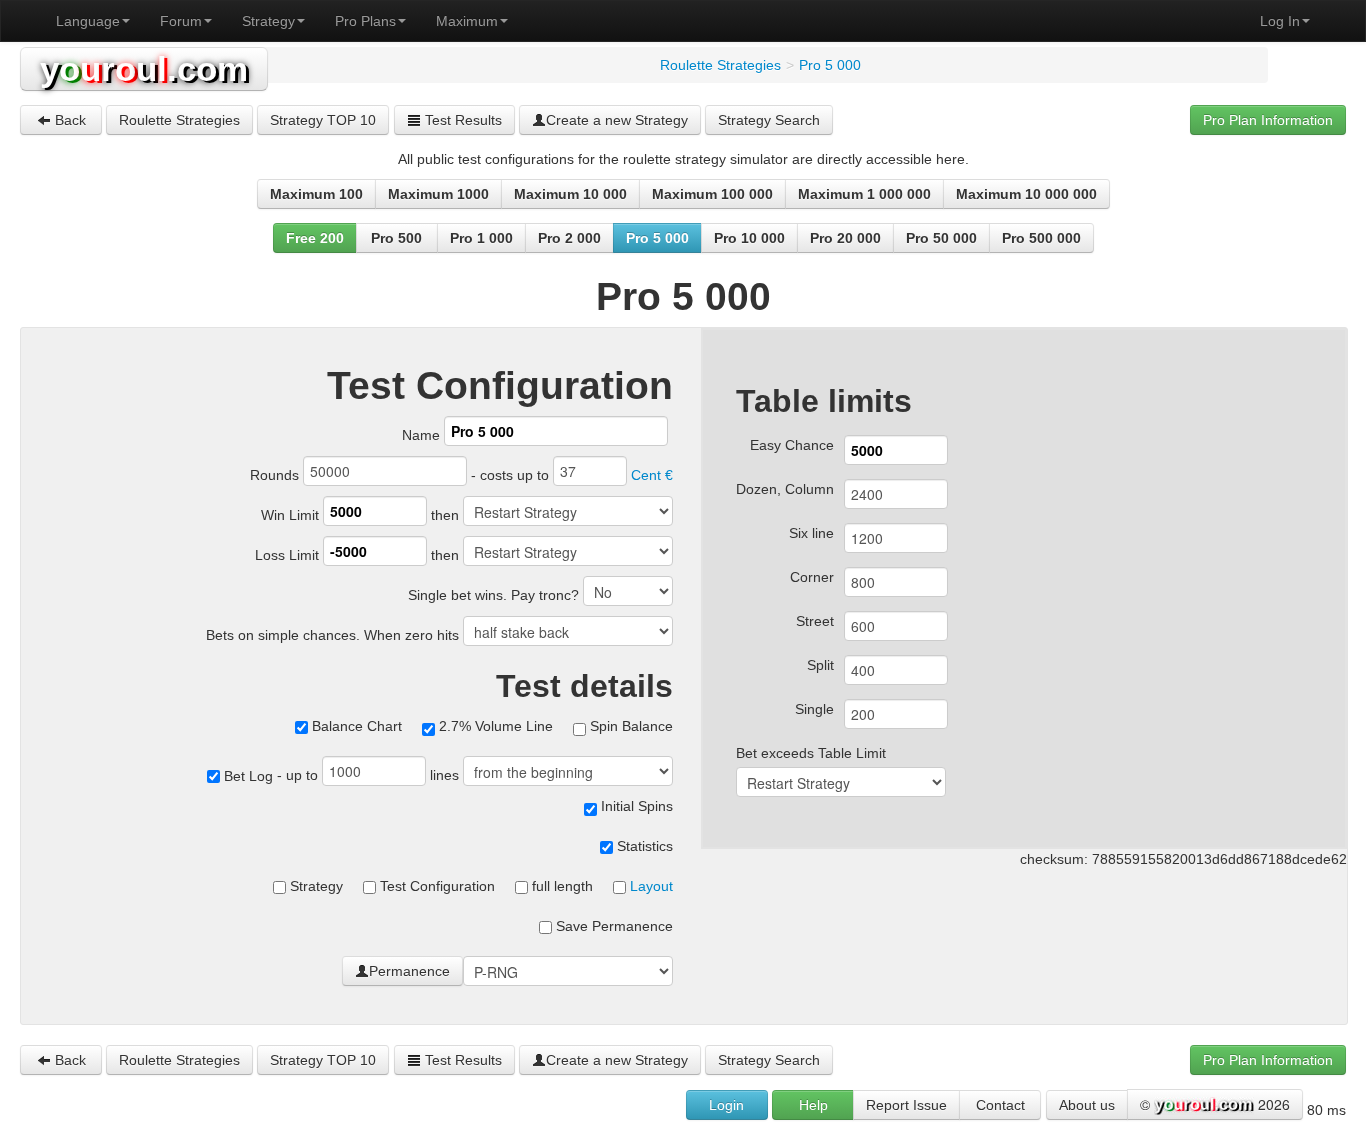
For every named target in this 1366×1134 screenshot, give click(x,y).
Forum (181, 21)
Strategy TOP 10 (323, 120)
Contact (1000, 1105)
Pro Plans (365, 21)
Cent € (652, 475)
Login (726, 1105)
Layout (651, 886)
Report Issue (906, 1105)
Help (813, 1105)
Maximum (467, 21)
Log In (1280, 21)
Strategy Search (769, 120)
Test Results (461, 120)
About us (1087, 1105)
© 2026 (1215, 1104)
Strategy (268, 21)
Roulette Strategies (179, 120)
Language (88, 21)
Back (68, 120)
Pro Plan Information (1268, 120)
